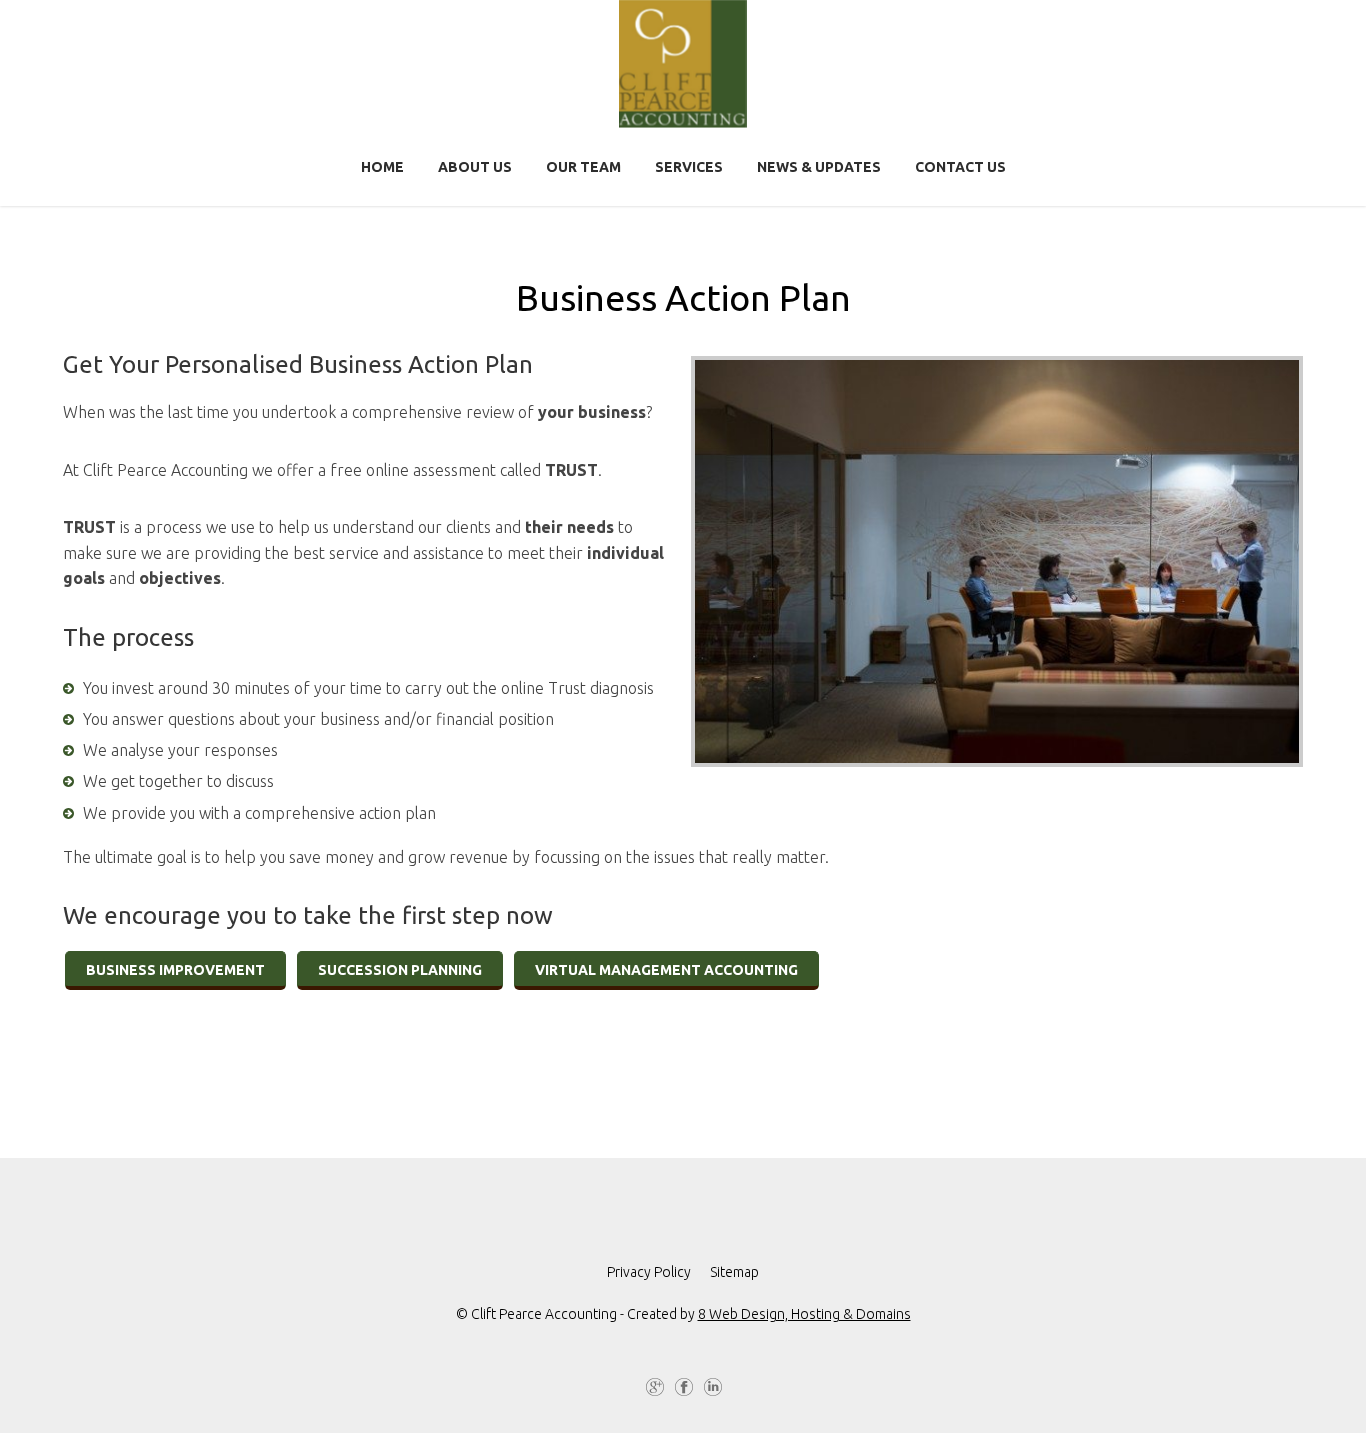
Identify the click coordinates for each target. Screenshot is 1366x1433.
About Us (475, 167)
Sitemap (734, 1272)
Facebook (683, 1389)
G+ (654, 1389)
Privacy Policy (649, 1272)
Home (382, 167)
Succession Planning (400, 970)
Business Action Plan (683, 297)
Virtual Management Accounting (666, 970)
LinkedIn (712, 1389)
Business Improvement (175, 970)
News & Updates (819, 167)
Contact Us (960, 167)
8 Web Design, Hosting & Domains (804, 1314)
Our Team (583, 167)
